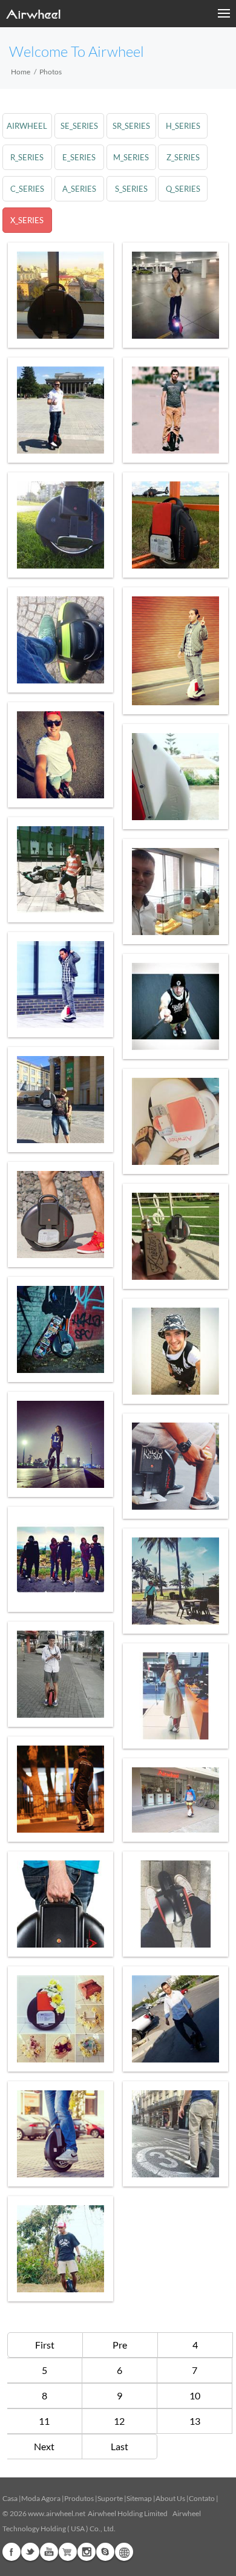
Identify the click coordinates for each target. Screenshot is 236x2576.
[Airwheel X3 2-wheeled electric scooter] (175, 892)
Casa (10, 2498)
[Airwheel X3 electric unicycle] (61, 870)
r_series (27, 157)
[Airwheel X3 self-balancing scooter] (175, 2019)
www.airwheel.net (57, 2513)
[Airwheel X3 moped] (61, 410)
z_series (183, 157)
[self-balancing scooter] (61, 640)
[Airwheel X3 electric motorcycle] (175, 1581)
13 (195, 2421)
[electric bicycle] (61, 1674)
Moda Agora (41, 2498)
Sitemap (139, 2498)
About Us (170, 2498)
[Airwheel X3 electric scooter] (175, 525)
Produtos (79, 2498)
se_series (79, 126)
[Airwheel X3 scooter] (61, 295)
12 (119, 2421)
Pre (120, 2345)
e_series (79, 157)
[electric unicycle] (61, 1904)
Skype (105, 2552)
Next (44, 2446)
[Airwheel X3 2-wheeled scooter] (175, 1006)
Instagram (87, 2552)
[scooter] (61, 1444)
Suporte (110, 2498)
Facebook (11, 2552)
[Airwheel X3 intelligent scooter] (61, 2019)
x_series (27, 220)
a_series (79, 189)
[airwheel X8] (61, 525)
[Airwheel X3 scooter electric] (175, 777)
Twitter (30, 2552)
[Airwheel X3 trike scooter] (175, 2134)
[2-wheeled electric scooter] (61, 1100)
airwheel (27, 126)
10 (195, 2395)
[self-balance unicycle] (61, 1329)
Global (124, 2552)
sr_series (131, 126)
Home (21, 72)
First (45, 2345)
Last (120, 2446)
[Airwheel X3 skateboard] (175, 1351)
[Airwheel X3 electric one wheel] (175, 651)
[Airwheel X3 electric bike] (175, 410)
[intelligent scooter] (61, 1215)
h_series (183, 126)
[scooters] (175, 1466)
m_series (131, 157)
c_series (27, 189)
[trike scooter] (175, 295)
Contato (202, 2498)
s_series (131, 189)
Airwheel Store (68, 2552)
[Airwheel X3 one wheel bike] (61, 1789)
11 (44, 2421)
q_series (183, 189)
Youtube (49, 2552)
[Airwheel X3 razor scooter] (61, 1559)
